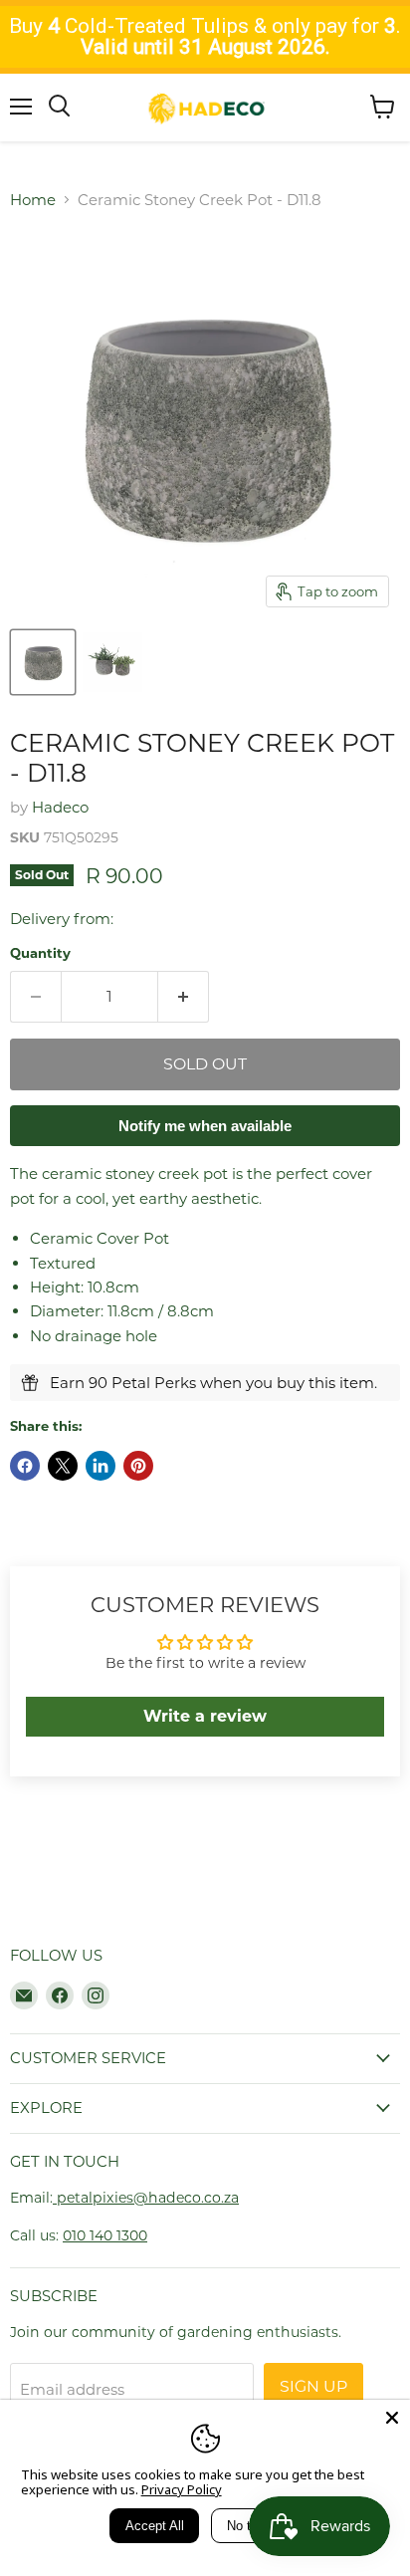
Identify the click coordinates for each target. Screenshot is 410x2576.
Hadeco (60, 807)
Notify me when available (205, 1126)
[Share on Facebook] (25, 1466)
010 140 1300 (105, 2235)
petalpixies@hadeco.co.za (146, 2198)
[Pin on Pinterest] (138, 1466)
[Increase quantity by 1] (184, 997)
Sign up (313, 2386)
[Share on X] (63, 1466)
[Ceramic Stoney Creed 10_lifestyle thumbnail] (112, 662)
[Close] (392, 2418)
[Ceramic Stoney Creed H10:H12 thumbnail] (43, 662)
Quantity (40, 953)
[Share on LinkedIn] (101, 1466)
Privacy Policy (182, 2489)
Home (33, 200)
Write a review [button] (205, 1716)
